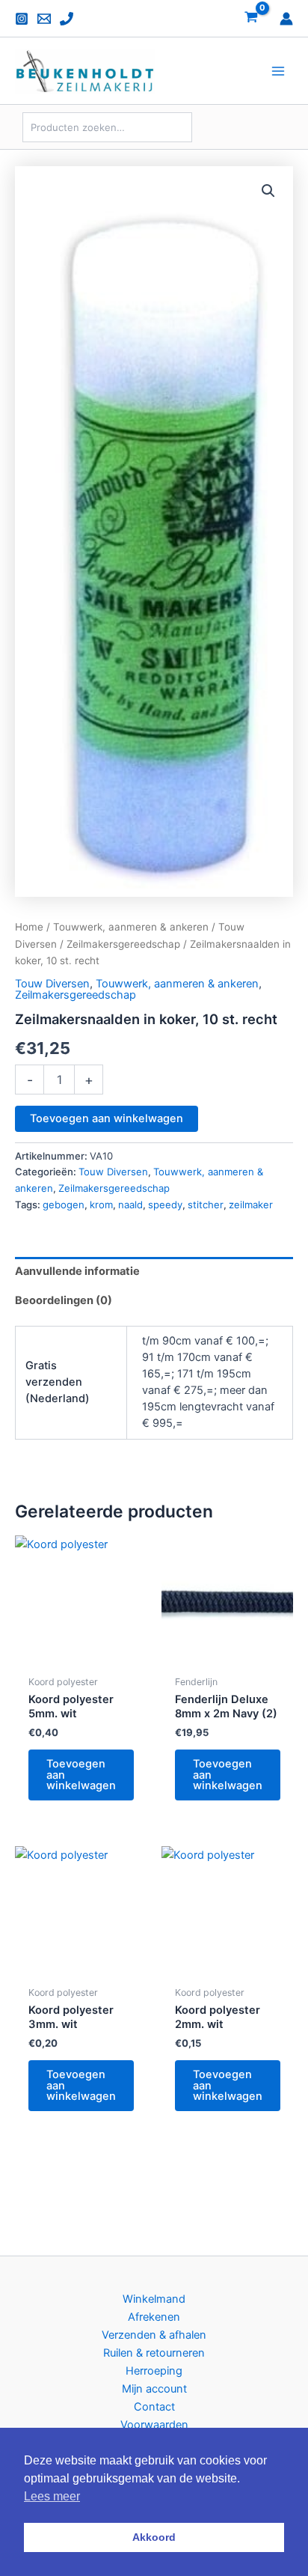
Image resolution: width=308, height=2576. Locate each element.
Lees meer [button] (52, 2496)
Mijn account (154, 2389)
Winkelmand (154, 2299)
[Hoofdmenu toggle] (278, 71)
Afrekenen (154, 2317)
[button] (268, 191)
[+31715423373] (67, 19)
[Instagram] (22, 19)
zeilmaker (251, 1205)
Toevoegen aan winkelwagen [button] (81, 1775)
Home (29, 927)
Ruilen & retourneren (154, 2353)
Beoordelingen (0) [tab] (64, 1300)
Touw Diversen (52, 984)
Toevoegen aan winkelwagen (107, 1118)
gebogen (64, 1205)
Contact (154, 2407)
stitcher (206, 1205)
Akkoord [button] (154, 2537)
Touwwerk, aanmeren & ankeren (131, 927)
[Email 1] (44, 19)
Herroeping (154, 2371)
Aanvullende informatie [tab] (77, 1271)
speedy (165, 1205)
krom (101, 1205)
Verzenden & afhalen (154, 2335)
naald (130, 1205)
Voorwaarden (154, 2425)
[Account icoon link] (286, 19)
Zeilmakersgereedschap (123, 944)
